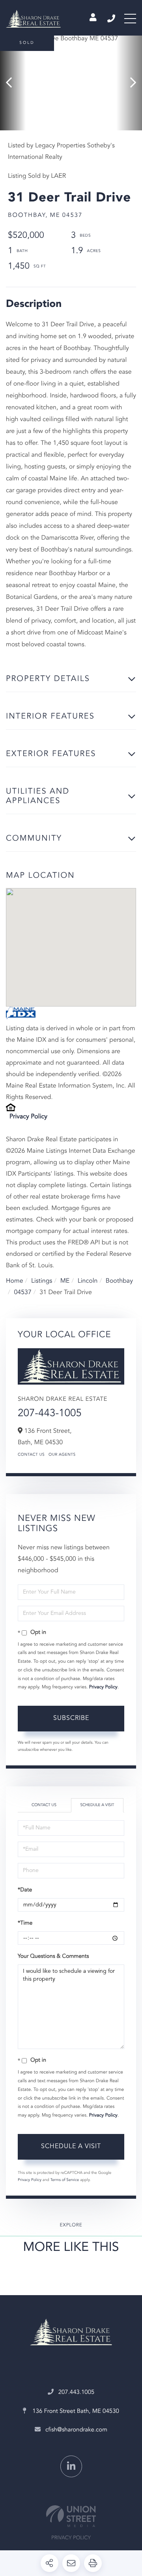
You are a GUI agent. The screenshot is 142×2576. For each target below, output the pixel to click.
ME (65, 1281)
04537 (22, 1293)
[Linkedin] (71, 2466)
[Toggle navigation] (130, 19)
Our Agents (62, 1455)
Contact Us (31, 1455)
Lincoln (88, 1281)
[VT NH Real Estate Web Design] (71, 2516)
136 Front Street (75, 2411)
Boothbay (119, 1281)
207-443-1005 (50, 1414)
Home (15, 1281)
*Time (25, 1923)
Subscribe (71, 1718)
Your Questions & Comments (53, 1957)
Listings (42, 1281)
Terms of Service (64, 2180)
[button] (13, 83)
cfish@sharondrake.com (76, 2430)
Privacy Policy (28, 1117)
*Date (25, 1890)
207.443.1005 (112, 19)
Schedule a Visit (97, 1805)
